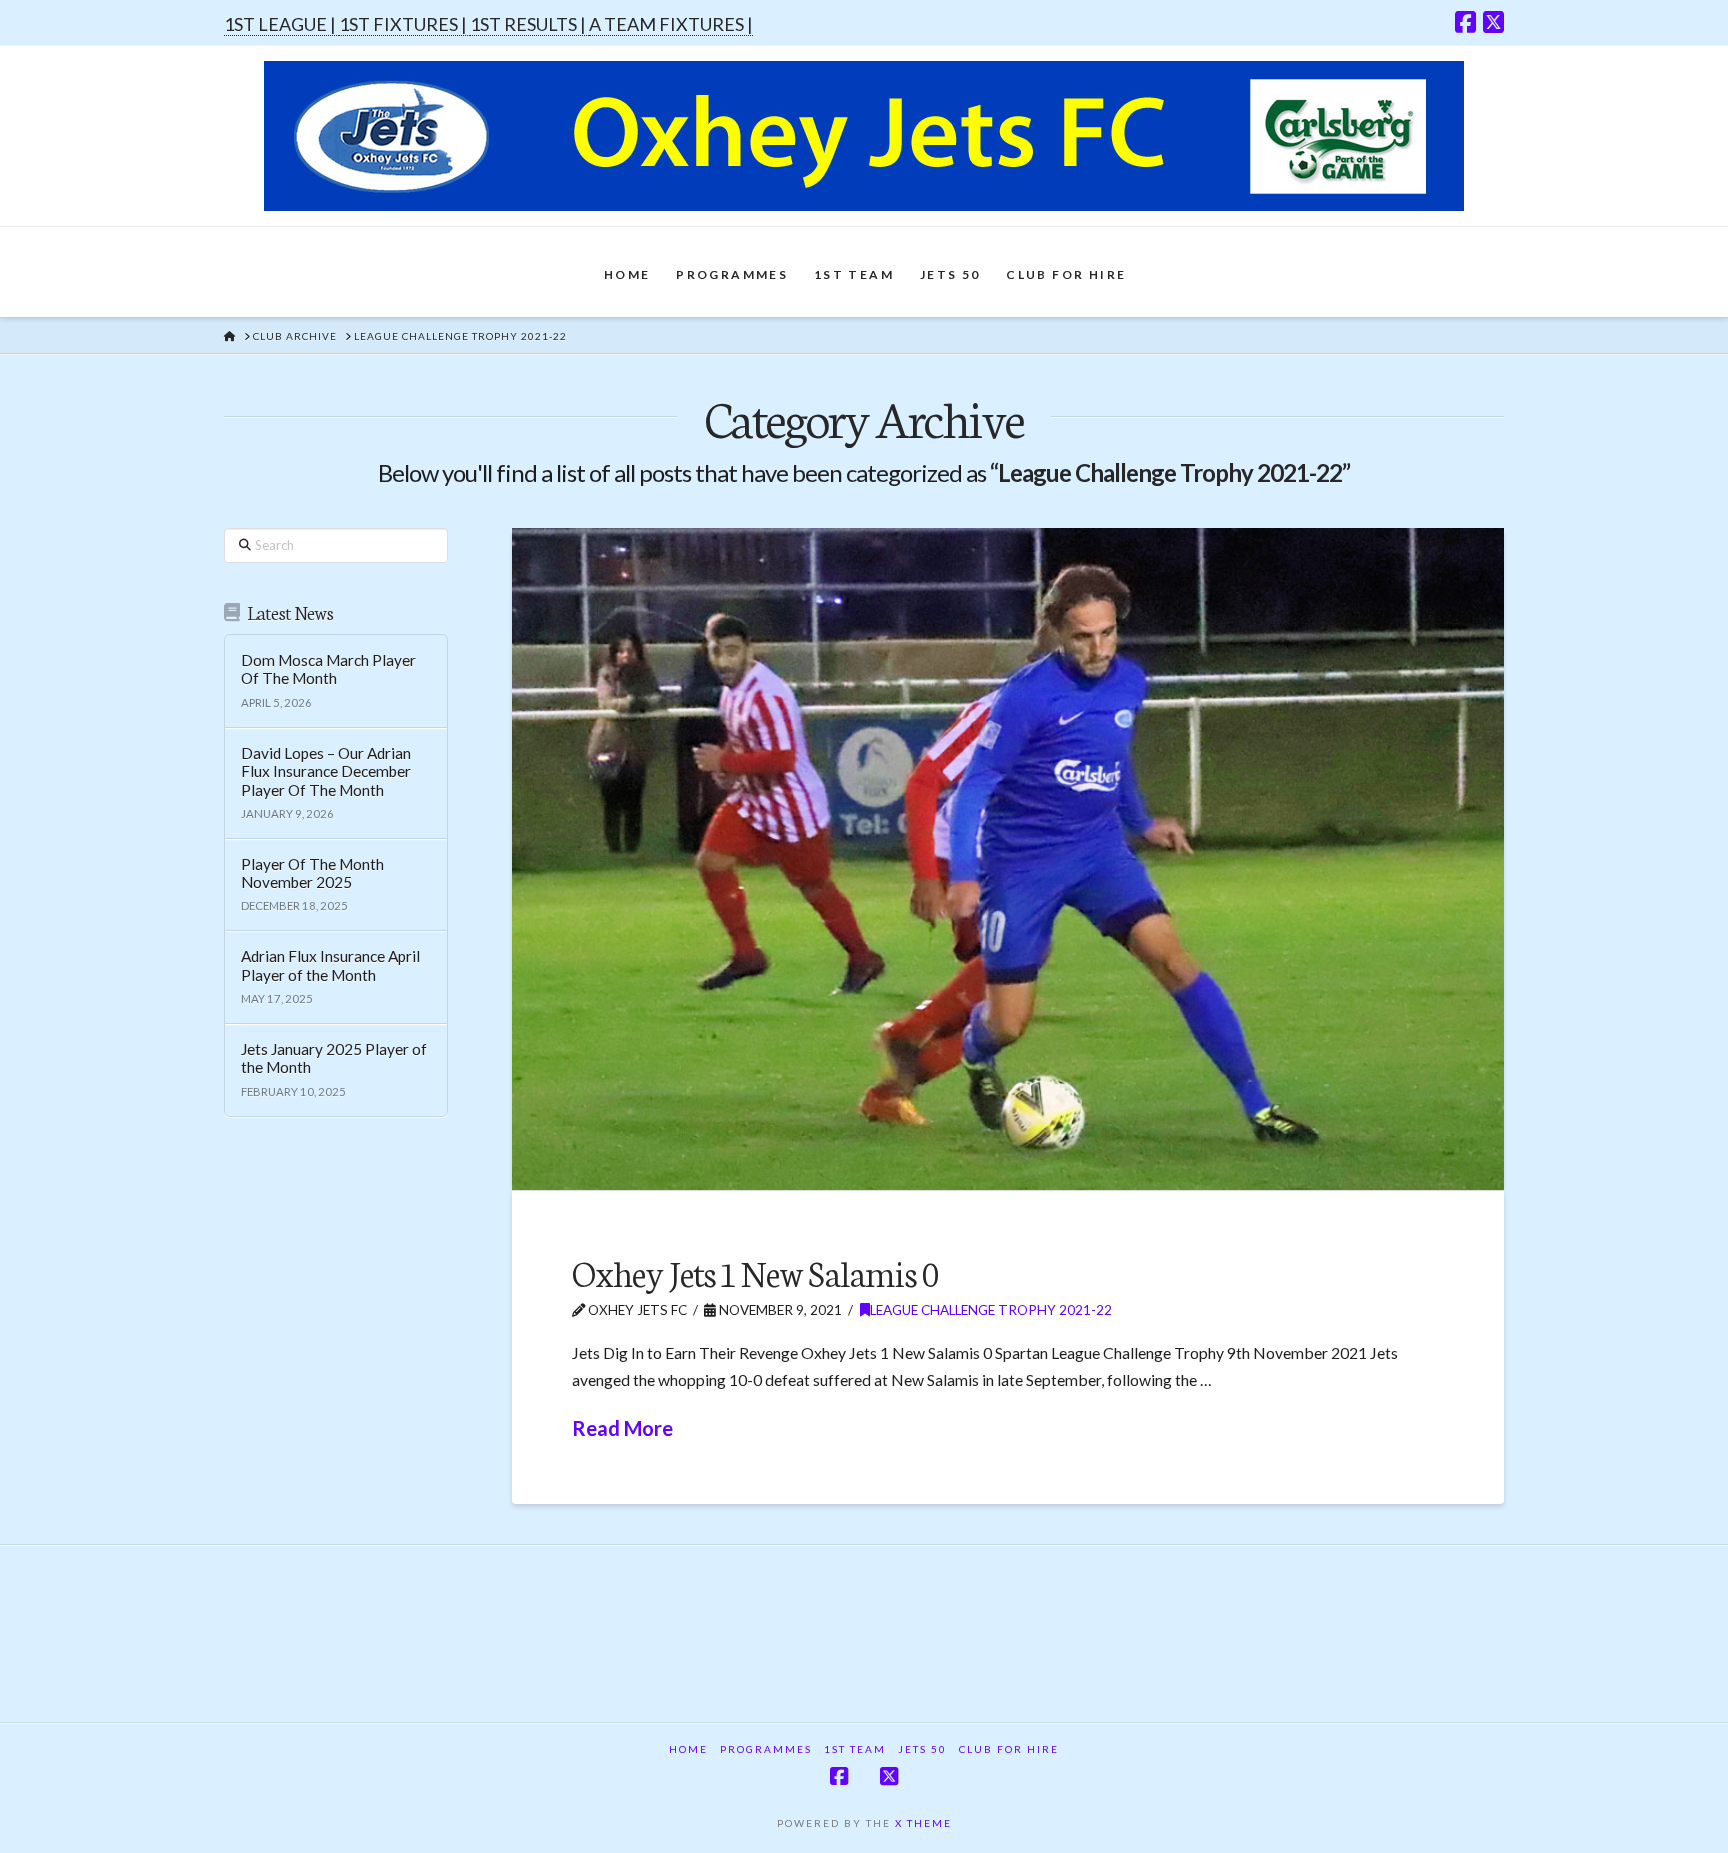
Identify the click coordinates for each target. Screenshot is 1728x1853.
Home (688, 1749)
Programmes (766, 1749)
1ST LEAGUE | (281, 24)
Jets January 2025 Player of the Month (334, 1058)
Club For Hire (1009, 1749)
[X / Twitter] (1493, 22)
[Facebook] (1465, 22)
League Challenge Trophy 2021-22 (991, 1310)
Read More (622, 1428)
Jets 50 (922, 1749)
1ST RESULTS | (529, 24)
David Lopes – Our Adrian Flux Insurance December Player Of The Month (326, 771)
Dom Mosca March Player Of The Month (328, 669)
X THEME (923, 1823)
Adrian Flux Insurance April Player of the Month (330, 965)
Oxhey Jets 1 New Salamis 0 (755, 1271)
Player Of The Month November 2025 (312, 873)
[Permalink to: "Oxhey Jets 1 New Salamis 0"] (1008, 859)
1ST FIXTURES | (404, 24)
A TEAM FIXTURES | (671, 24)
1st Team (855, 1749)
